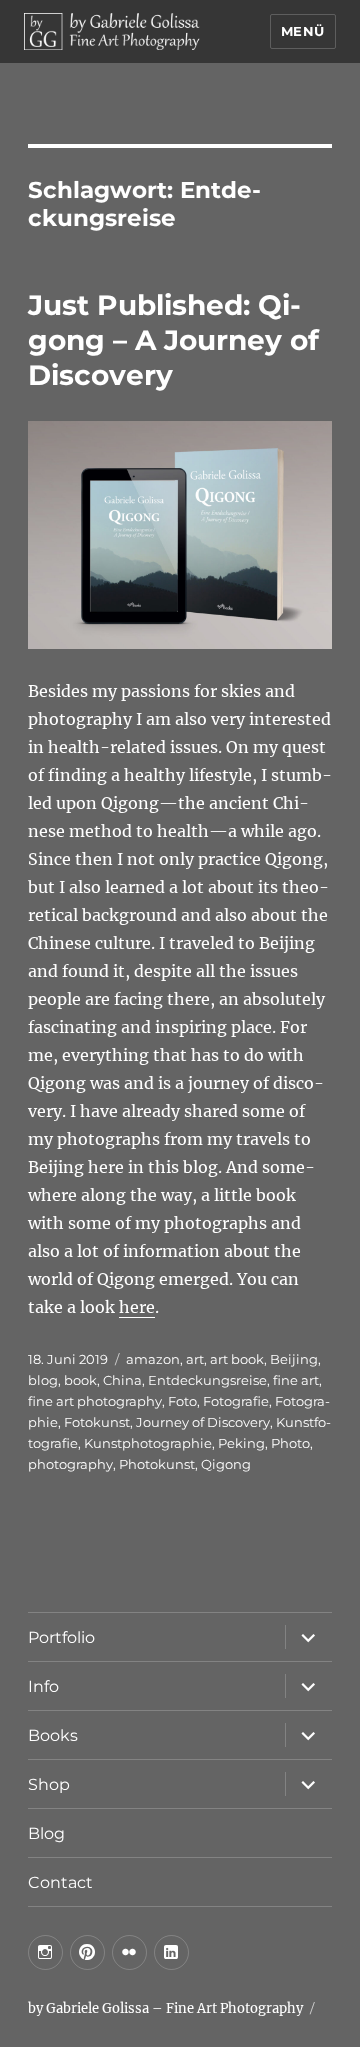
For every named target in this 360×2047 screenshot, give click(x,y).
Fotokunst (97, 1422)
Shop (49, 1784)
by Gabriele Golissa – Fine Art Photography (165, 2008)
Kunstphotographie (148, 1443)
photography (70, 1464)
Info (43, 1686)
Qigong (226, 1464)
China (122, 1380)
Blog (46, 1833)
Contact (60, 1882)
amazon (153, 1359)
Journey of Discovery (203, 1422)
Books (53, 1735)
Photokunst (157, 1464)
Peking (241, 1443)
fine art (296, 1380)
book (80, 1380)
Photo (290, 1443)
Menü (303, 31)
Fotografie (236, 1401)
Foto (182, 1401)
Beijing (294, 1359)
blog (43, 1380)
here (137, 1307)
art (195, 1359)
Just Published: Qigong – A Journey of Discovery (173, 340)
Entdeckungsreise (207, 1380)
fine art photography (95, 1401)
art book (237, 1359)
